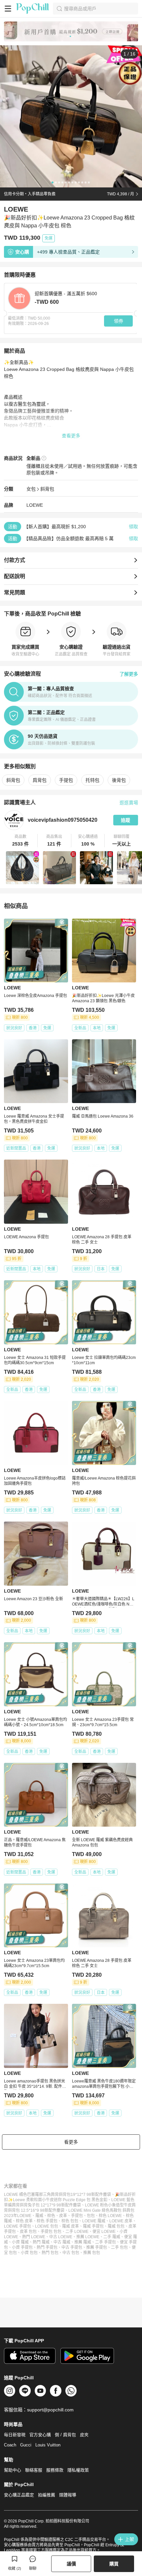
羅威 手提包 (93, 2226)
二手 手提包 (106, 2242)
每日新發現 (15, 2435)
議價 (71, 2564)
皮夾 (84, 2435)
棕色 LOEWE (110, 2216)
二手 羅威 (112, 2237)
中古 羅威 (62, 2242)
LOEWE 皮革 (121, 2221)
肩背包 (40, 780)
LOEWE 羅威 (94, 2221)
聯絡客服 (34, 2470)
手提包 (66, 780)
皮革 (63, 2216)
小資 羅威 (20, 2242)
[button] (21, 841)
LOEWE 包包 (47, 2226)
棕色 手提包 (47, 2221)
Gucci (26, 2445)
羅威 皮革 (71, 2226)
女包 (31, 489)
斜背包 (47, 489)
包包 (91, 2216)
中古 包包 (71, 2253)
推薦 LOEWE (88, 2237)
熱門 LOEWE (34, 2237)
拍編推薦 (47, 2495)
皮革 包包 (28, 2232)
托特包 (92, 780)
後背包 (119, 780)
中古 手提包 (72, 2247)
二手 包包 (119, 2247)
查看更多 (71, 436)
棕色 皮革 (24, 2221)
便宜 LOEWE (104, 2232)
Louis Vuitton (48, 2445)
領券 (119, 321)
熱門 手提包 (47, 2247)
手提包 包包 (51, 2232)
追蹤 (125, 820)
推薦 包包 (92, 2253)
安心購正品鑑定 (19, 2495)
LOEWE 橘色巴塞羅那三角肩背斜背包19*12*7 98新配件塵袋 (57, 2195)
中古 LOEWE (61, 2237)
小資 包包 (29, 2253)
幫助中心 (13, 2470)
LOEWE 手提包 (18, 2226)
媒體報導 (68, 2495)
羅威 (39, 2216)
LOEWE (35, 505)
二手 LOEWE (77, 2232)
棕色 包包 (70, 2221)
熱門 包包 (50, 2253)
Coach (10, 2445)
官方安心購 (40, 2435)
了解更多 (129, 674)
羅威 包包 (116, 2226)
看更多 (71, 2142)
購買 (114, 2564)
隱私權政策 (78, 2470)
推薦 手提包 (97, 2247)
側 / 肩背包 (65, 2435)
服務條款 (55, 2470)
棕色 (51, 2216)
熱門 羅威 (41, 2242)
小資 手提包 (22, 2247)
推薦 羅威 (83, 2242)
